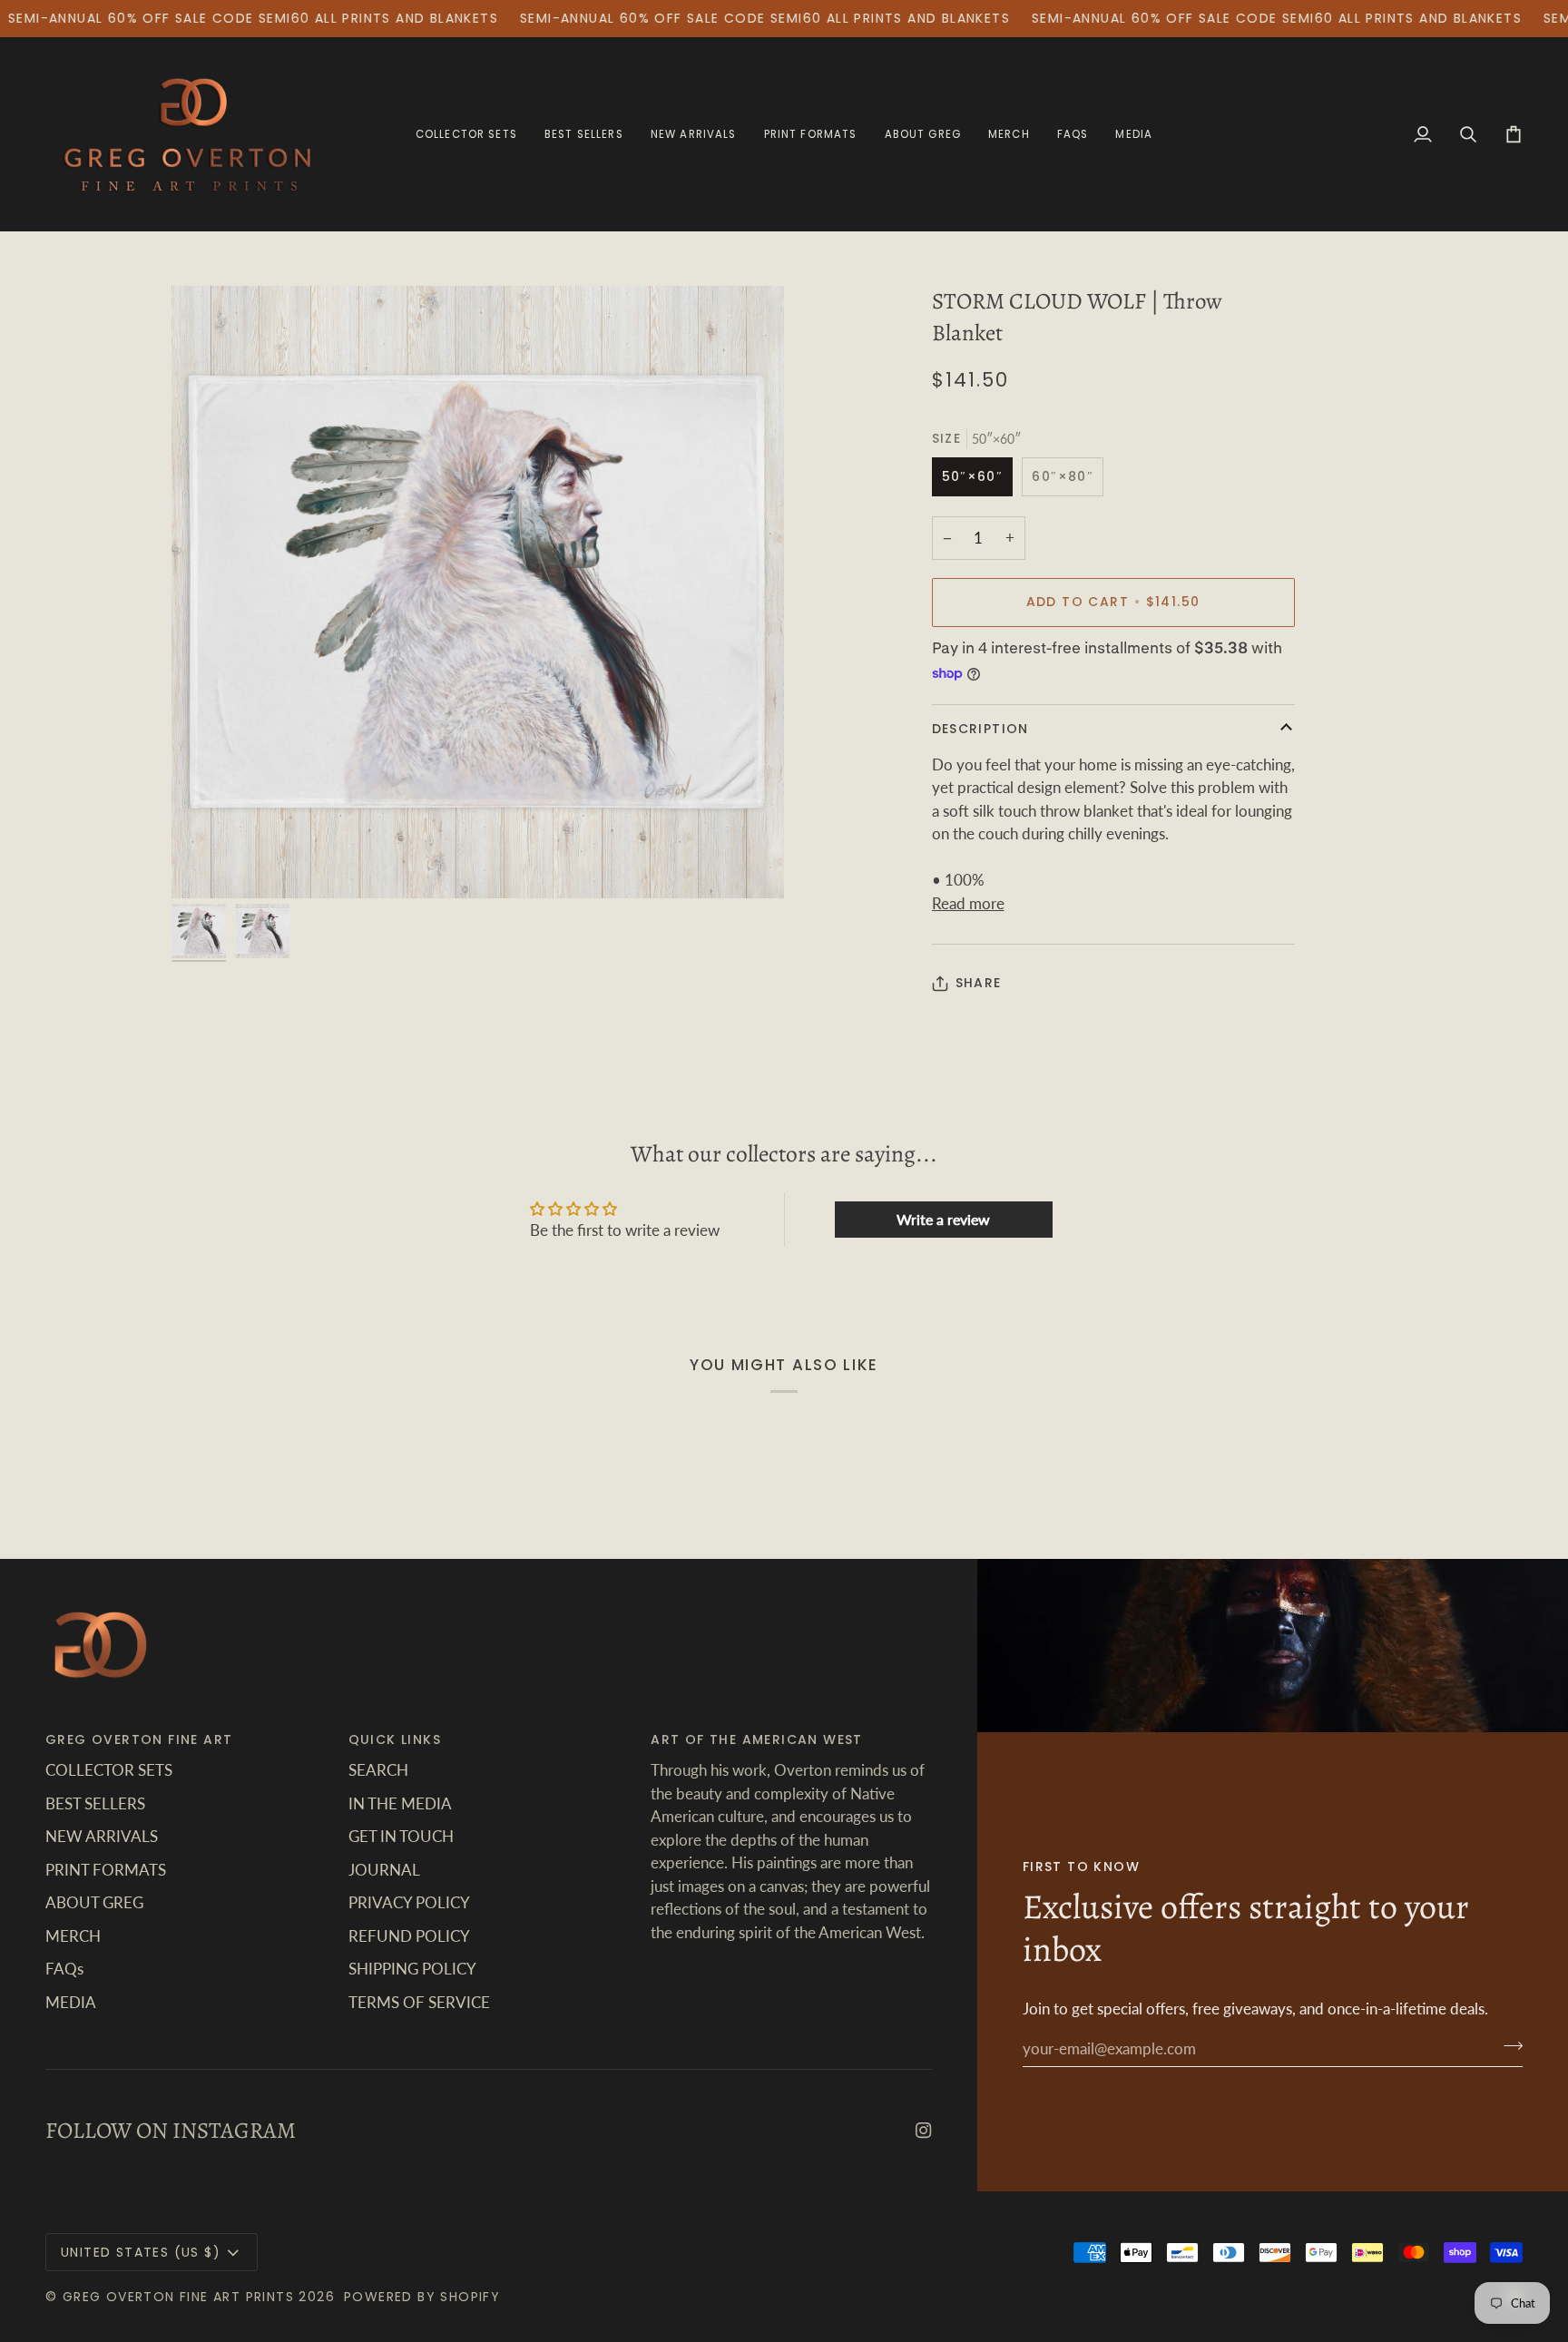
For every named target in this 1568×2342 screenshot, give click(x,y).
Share (979, 983)
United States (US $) (141, 2252)
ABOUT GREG (94, 1902)
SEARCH (378, 1770)
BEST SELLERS (95, 1803)
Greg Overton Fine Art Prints (178, 2297)
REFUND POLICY (409, 1936)
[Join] (1508, 2046)
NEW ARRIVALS (102, 1836)
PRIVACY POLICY (409, 1902)
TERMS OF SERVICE (419, 2002)
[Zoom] (478, 592)
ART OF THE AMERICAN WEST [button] (757, 1739)
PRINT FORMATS (106, 1870)
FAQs (64, 1969)
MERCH (73, 1936)
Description (980, 729)
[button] (811, 134)
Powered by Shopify (422, 2297)
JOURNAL (384, 1870)
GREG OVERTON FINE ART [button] (139, 1739)
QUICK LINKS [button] (395, 1739)
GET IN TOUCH (401, 1836)
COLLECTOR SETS (109, 1770)
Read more (968, 903)
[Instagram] (924, 2131)
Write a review (943, 1219)
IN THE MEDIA (400, 1803)
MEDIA (71, 2002)
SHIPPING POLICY (412, 1969)
